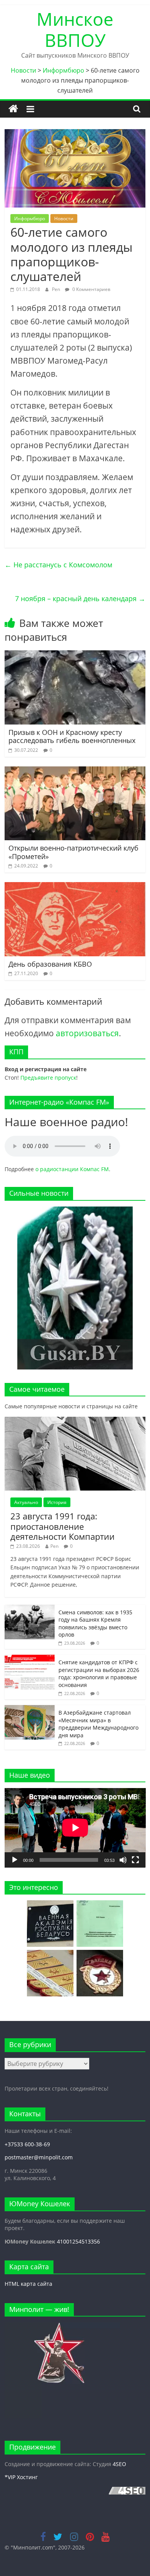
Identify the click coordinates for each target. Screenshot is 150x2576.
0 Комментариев (91, 289)
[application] (75, 1828)
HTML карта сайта (28, 2284)
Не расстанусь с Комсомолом (58, 565)
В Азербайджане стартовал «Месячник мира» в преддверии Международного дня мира (98, 1724)
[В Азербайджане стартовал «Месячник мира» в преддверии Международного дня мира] (30, 1709)
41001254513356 (78, 2241)
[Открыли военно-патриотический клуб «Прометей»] (75, 771)
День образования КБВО (50, 964)
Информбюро (30, 219)
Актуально (26, 1502)
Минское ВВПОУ (75, 29)
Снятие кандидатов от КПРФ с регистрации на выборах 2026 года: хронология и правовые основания (99, 1674)
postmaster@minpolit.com (39, 2157)
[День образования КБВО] (75, 887)
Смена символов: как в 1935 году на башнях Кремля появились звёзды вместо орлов (95, 1624)
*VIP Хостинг (21, 2477)
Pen (57, 289)
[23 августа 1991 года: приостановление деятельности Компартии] (75, 1421)
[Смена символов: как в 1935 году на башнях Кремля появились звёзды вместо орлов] (30, 1609)
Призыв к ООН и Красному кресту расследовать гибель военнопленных (72, 736)
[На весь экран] (135, 1860)
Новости (64, 219)
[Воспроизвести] (15, 1860)
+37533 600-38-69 (27, 2144)
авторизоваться (87, 1033)
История (57, 1502)
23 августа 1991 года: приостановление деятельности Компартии (62, 1526)
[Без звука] (123, 1860)
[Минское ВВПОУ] (13, 109)
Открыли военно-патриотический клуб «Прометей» (73, 852)
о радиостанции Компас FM (72, 1169)
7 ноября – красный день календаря (80, 598)
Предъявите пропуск (48, 1078)
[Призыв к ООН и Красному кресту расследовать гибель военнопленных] (75, 655)
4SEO (119, 2464)
